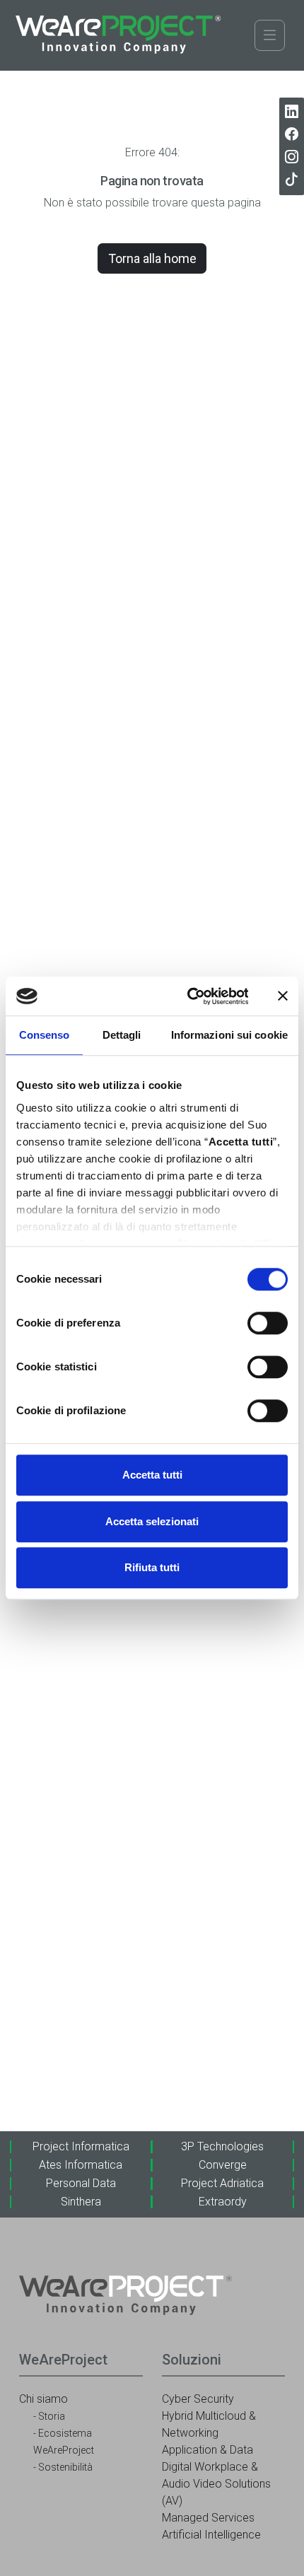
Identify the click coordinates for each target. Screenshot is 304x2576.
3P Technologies (222, 2146)
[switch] (268, 1323)
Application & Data (207, 2450)
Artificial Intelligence (211, 2535)
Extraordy (223, 2202)
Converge (223, 2165)
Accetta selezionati (152, 1521)
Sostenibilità (65, 2467)
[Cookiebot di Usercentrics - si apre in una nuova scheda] (188, 996)
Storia (52, 2416)
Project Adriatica (222, 2183)
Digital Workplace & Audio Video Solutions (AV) (216, 2484)
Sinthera (81, 2202)
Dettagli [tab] (122, 1035)
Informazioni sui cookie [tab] (229, 1035)
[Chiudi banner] (283, 996)
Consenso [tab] (45, 1035)
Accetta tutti (152, 1475)
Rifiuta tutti (152, 1567)
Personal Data (81, 2183)
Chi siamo (43, 2399)
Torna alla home (152, 258)
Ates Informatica (81, 2165)
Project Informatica (81, 2146)
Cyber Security (198, 2399)
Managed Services (208, 2518)
